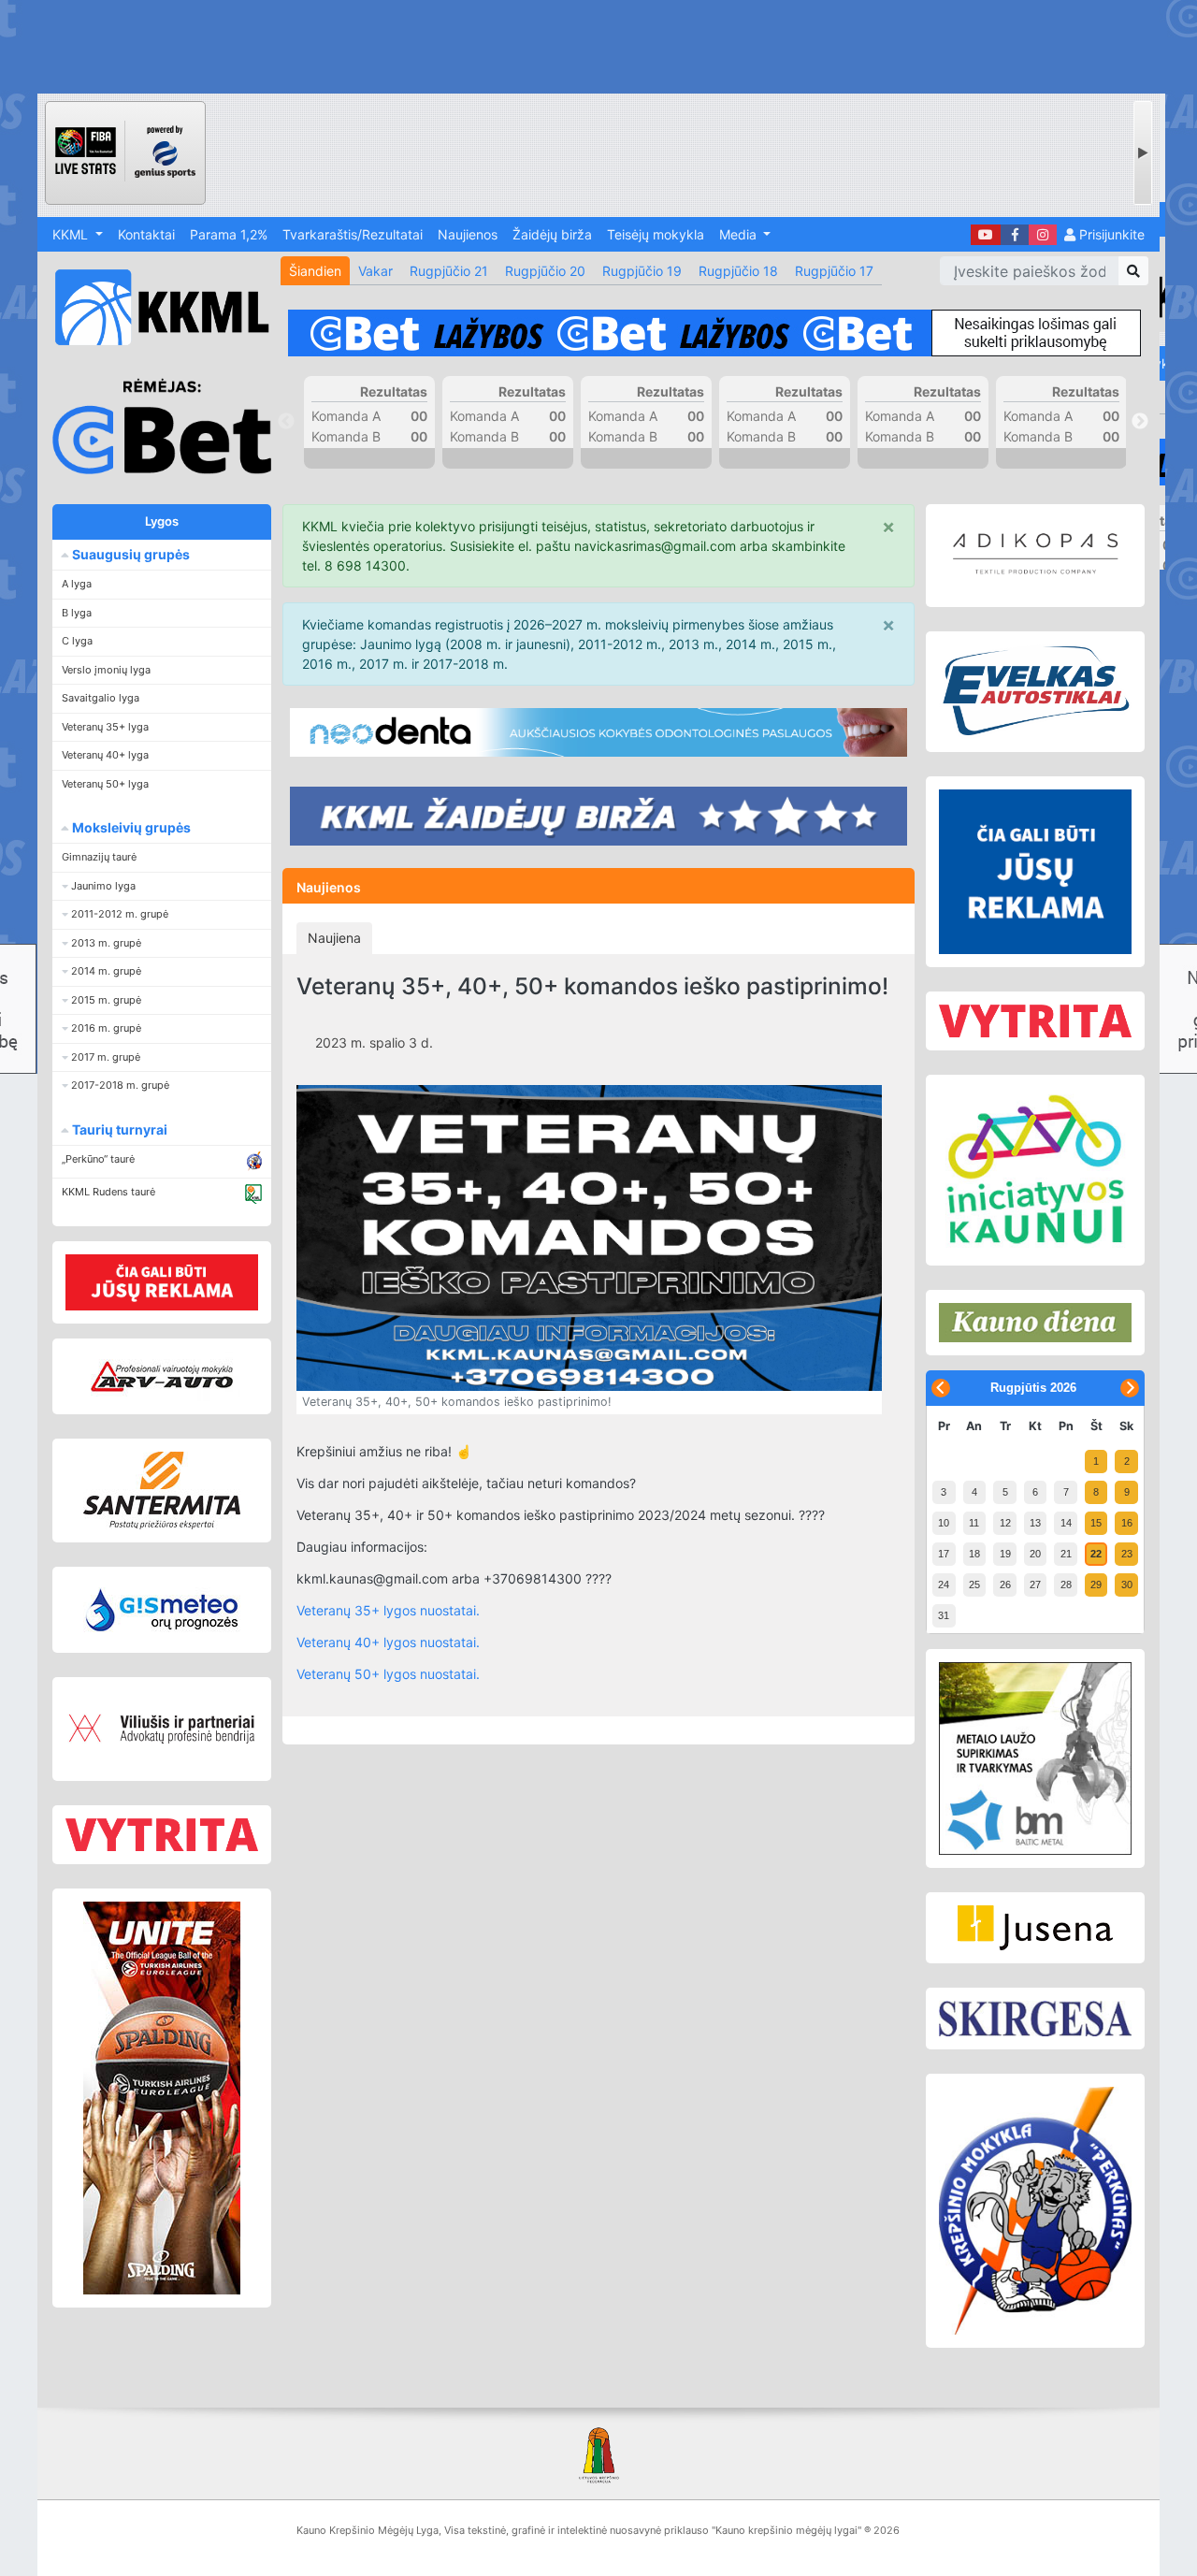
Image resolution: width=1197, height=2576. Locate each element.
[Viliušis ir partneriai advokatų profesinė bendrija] (162, 1729)
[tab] (334, 938)
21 (1066, 1554)
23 (1127, 1554)
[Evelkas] (1035, 691)
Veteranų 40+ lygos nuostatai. (388, 1642)
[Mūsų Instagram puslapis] (1043, 235)
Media (740, 234)
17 (944, 1554)
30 (1127, 1585)
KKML (72, 234)
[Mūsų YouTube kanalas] (986, 235)
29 (1096, 1585)
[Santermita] (162, 1491)
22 (1096, 1554)
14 (1066, 1523)
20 (1035, 1554)
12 (1005, 1523)
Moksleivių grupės (130, 827)
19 (1005, 1554)
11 (974, 1523)
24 (944, 1585)
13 (1035, 1523)
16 (1127, 1523)
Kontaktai (146, 234)
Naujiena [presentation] (334, 938)
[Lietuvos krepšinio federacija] (598, 2454)
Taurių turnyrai (118, 1129)
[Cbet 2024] (714, 333)
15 (1096, 1523)
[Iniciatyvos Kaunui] (1035, 1171)
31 (944, 1615)
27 (1035, 1585)
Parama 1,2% (229, 234)
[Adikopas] (1035, 556)
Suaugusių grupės (130, 554)
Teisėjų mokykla (656, 234)
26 (1005, 1585)
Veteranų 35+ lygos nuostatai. (388, 1610)
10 (944, 1523)
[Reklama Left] (162, 1282)
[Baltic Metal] (1035, 1758)
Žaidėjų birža (552, 234)
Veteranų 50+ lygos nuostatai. (388, 1674)
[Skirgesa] (1035, 2019)
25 (974, 1585)
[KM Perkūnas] (1035, 2211)
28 (1066, 1585)
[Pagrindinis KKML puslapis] (154, 307)
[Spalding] (162, 2098)
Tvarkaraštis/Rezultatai (353, 234)
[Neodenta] (598, 732)
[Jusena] (1035, 1928)
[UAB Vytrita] (162, 1835)
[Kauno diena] (1035, 1323)
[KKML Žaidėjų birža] (598, 816)
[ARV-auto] (162, 1376)
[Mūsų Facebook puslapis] (1015, 235)
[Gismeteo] (162, 1610)
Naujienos (468, 234)
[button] (162, 886)
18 (974, 1554)
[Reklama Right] (1035, 872)
